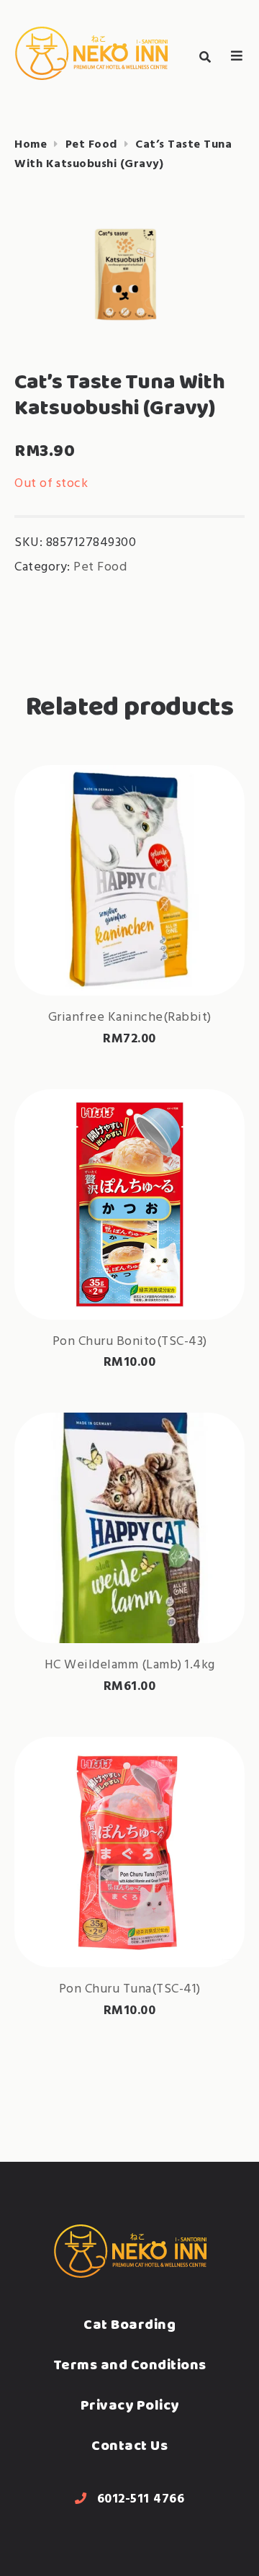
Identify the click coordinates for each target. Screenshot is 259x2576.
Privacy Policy (130, 2405)
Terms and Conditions (130, 2365)
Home (31, 145)
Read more (129, 949)
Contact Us (129, 2445)
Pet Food (91, 145)
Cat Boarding (129, 2324)
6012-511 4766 (141, 2499)
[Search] (205, 57)
